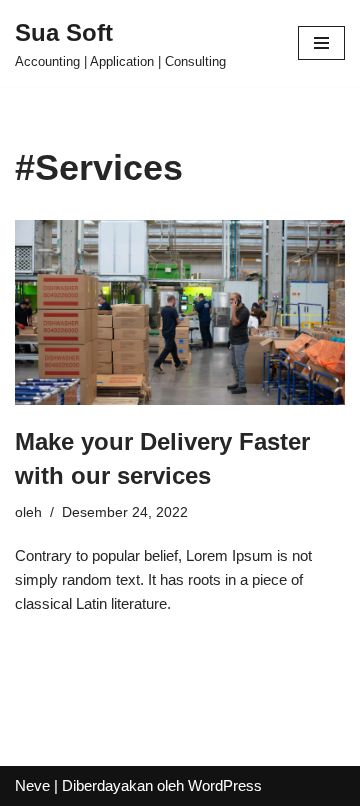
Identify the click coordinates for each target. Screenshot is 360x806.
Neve (32, 785)
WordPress (225, 785)
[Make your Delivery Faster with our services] (180, 313)
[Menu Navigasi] (321, 43)
